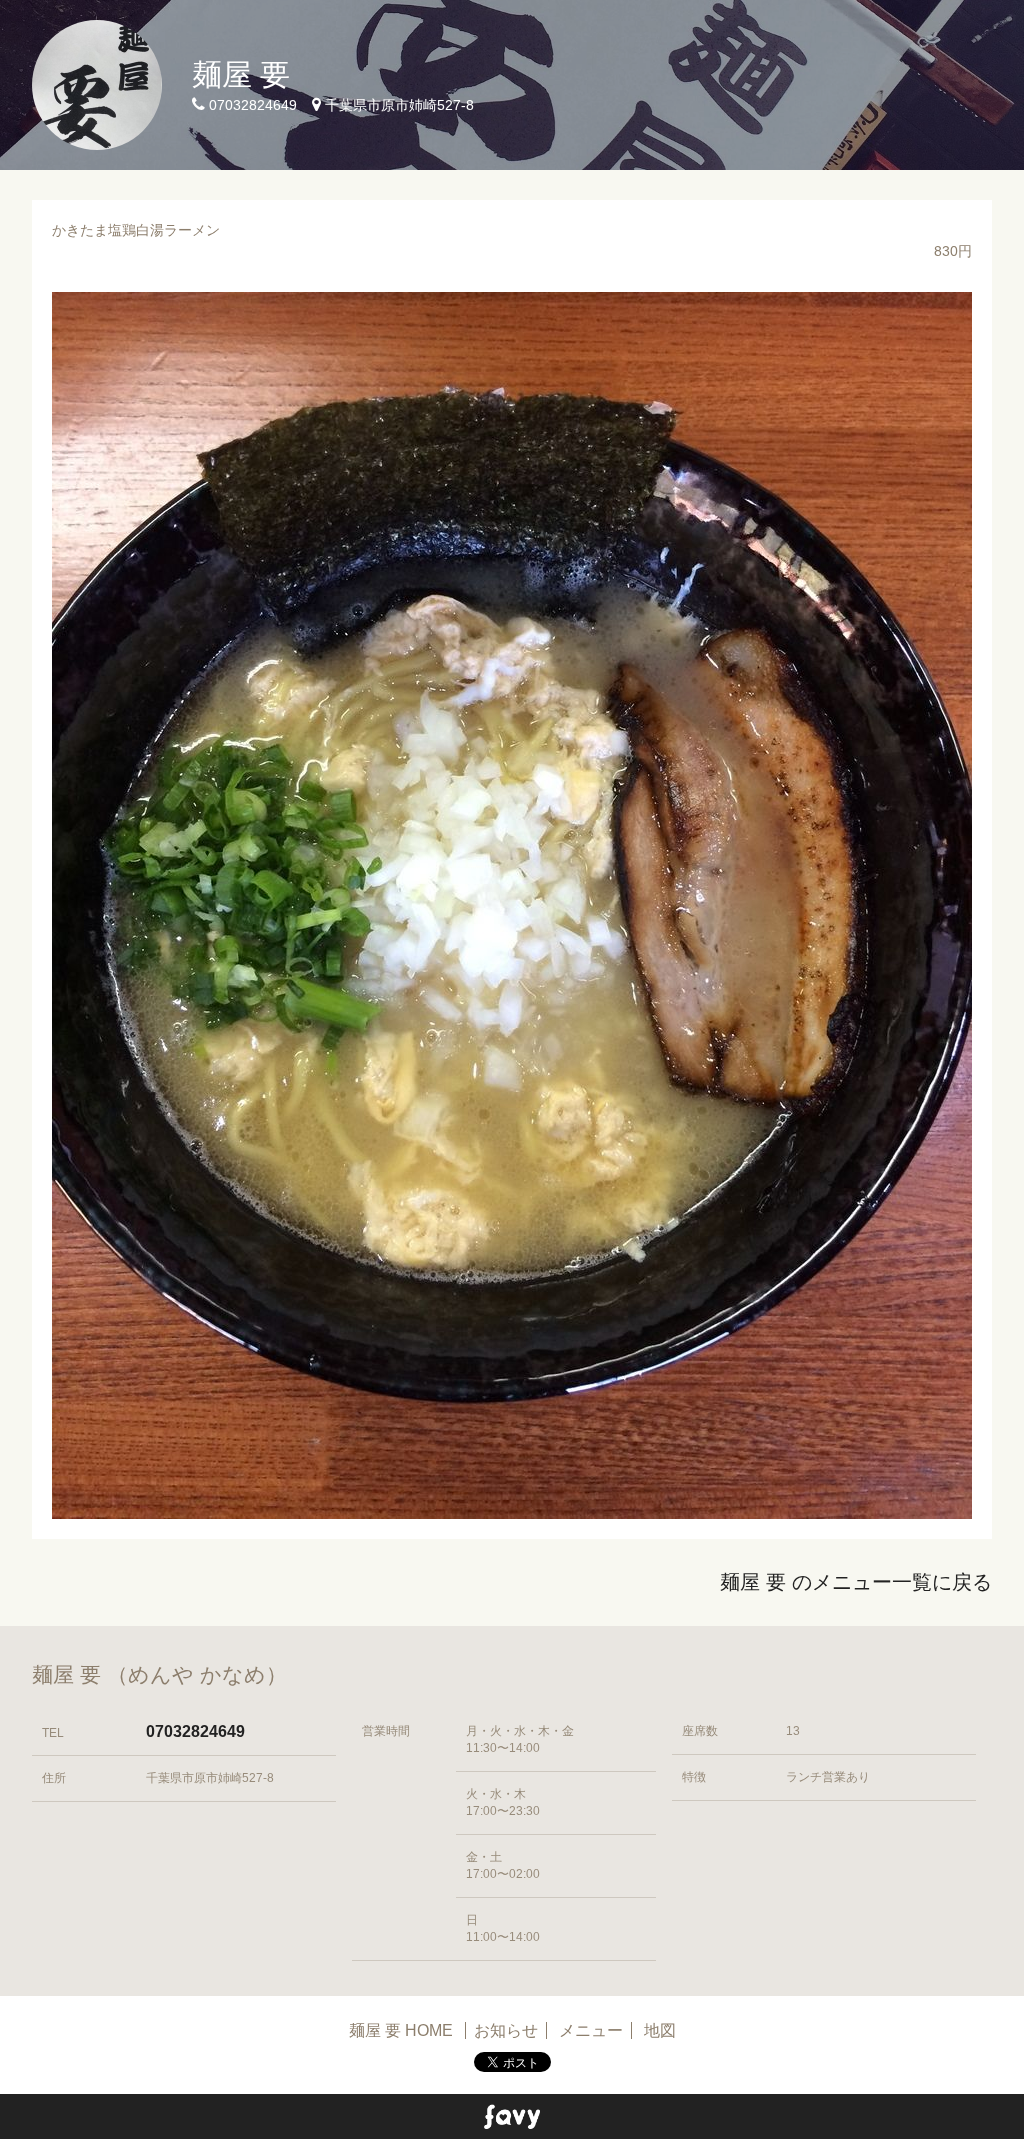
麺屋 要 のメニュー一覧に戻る (856, 1582)
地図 (660, 2030)
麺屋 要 (241, 74)
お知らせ (506, 2030)
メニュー (591, 2030)
